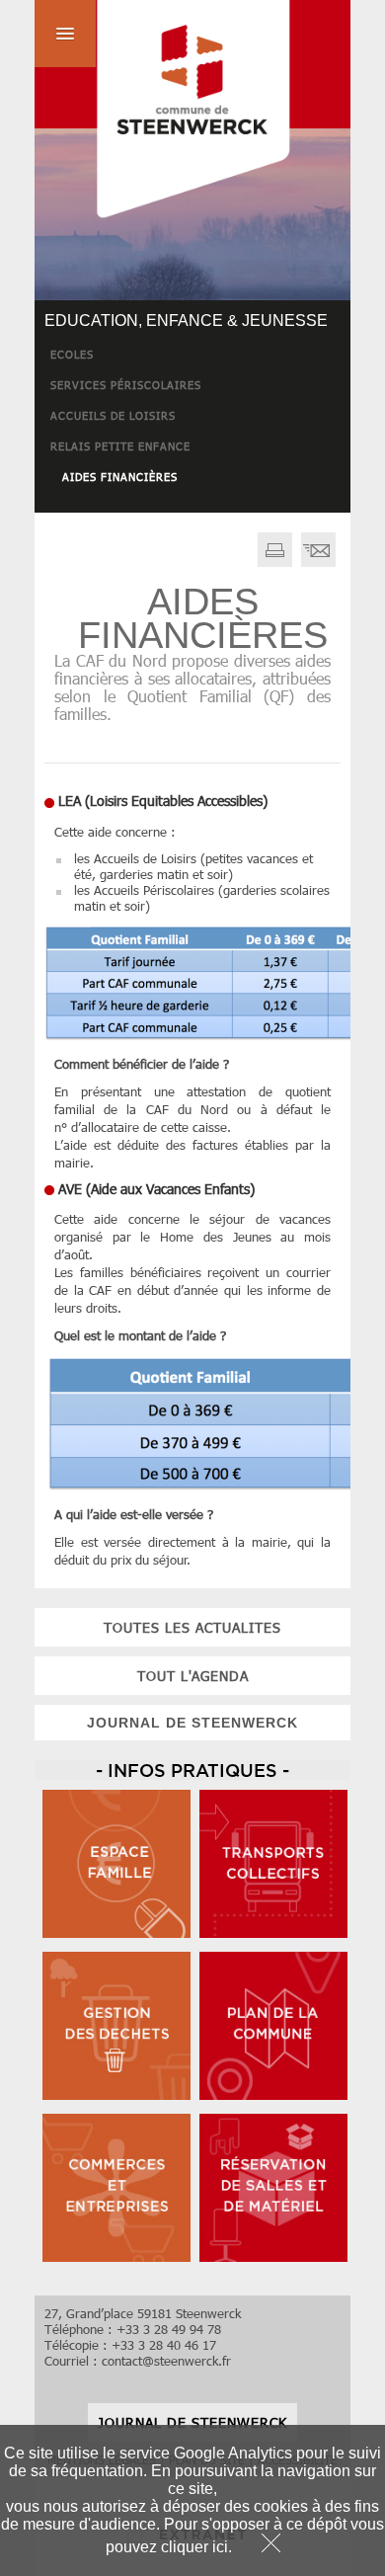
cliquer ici (194, 2547)
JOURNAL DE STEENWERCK (192, 1723)
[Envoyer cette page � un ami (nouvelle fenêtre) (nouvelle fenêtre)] (318, 562)
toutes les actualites (192, 1627)
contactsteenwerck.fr (166, 2361)
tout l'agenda (193, 1676)
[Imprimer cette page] (275, 562)
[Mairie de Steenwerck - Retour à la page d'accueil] (163, 112)
